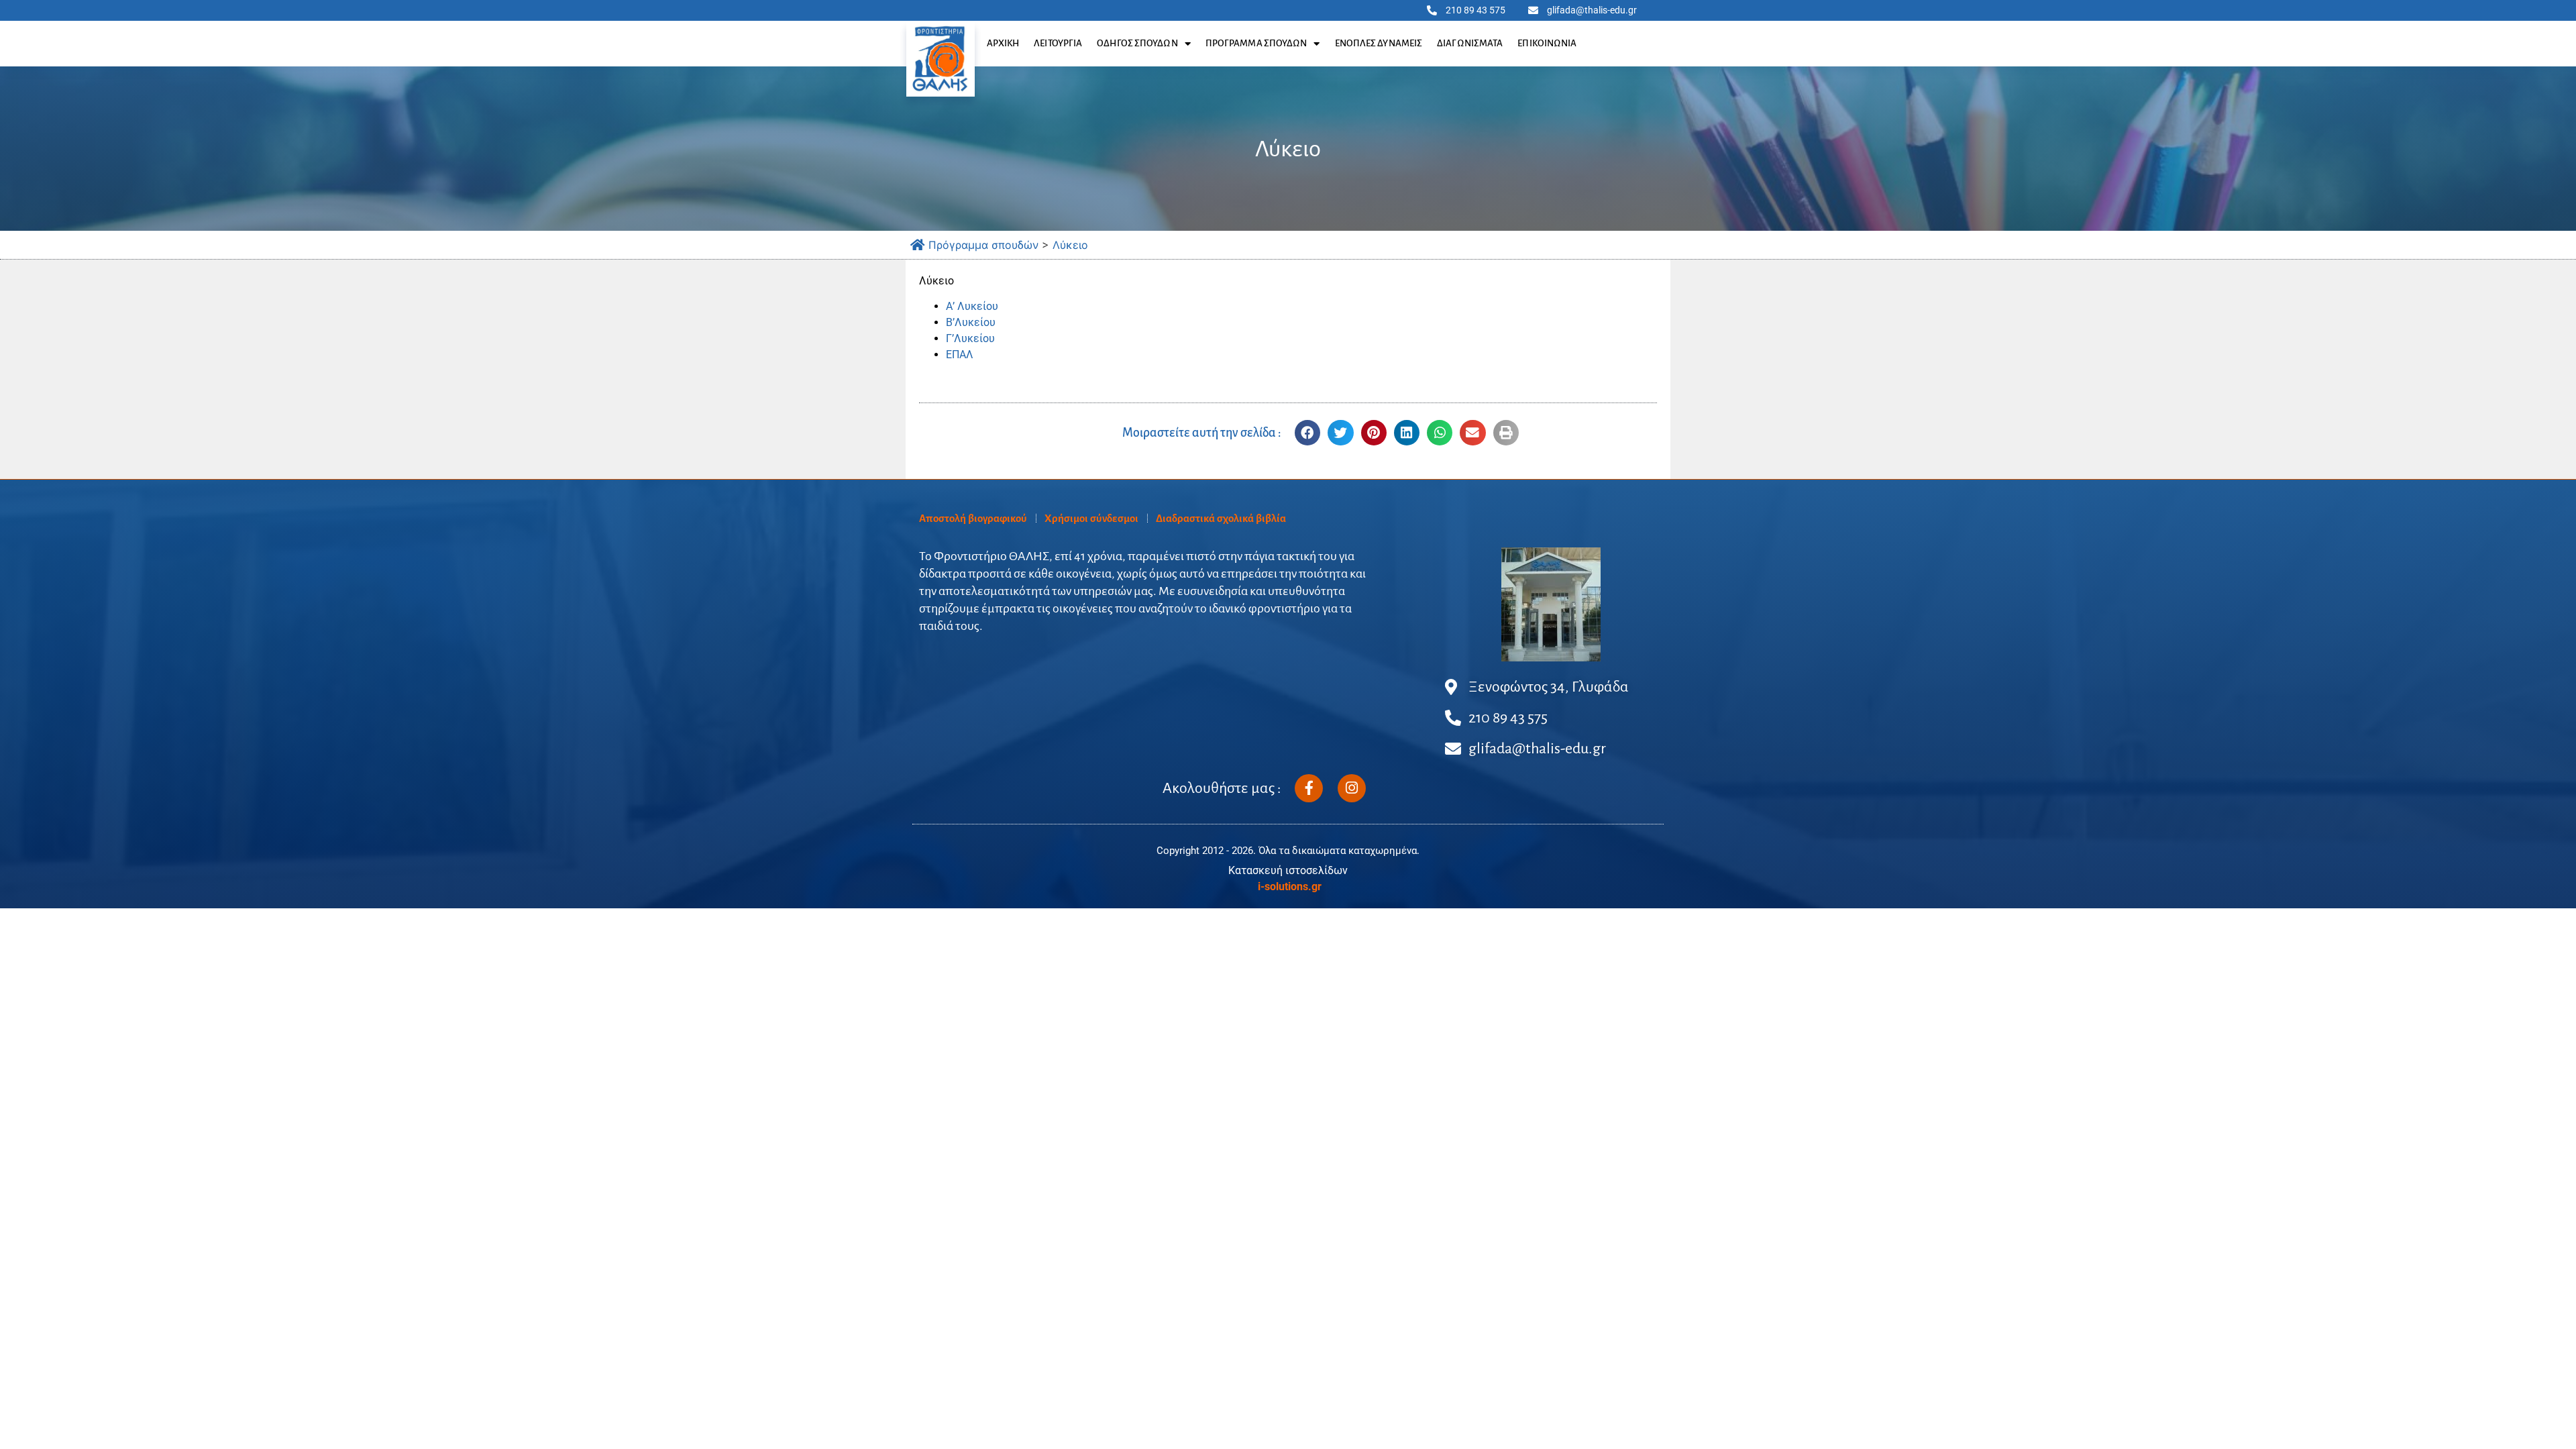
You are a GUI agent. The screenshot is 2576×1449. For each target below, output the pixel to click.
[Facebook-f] (1309, 788)
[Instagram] (1352, 788)
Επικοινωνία (1547, 43)
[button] (1307, 433)
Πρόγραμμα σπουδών (1256, 43)
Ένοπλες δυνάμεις (1379, 43)
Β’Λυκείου (971, 322)
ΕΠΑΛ (960, 355)
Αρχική (1003, 43)
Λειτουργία (1058, 43)
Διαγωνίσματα (1470, 43)
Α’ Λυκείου (972, 306)
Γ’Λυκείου (970, 338)
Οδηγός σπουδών (1137, 43)
